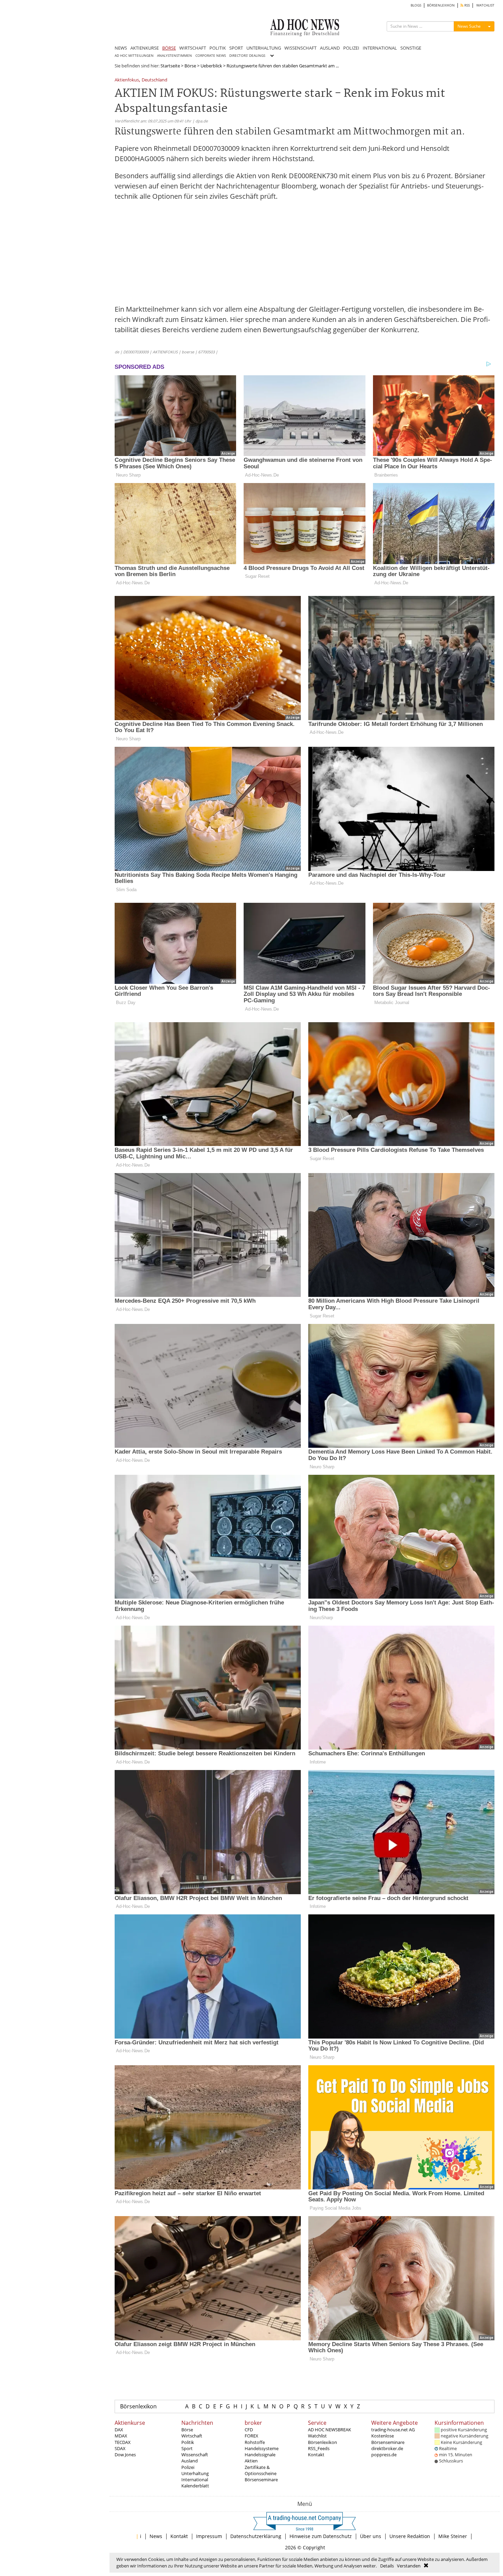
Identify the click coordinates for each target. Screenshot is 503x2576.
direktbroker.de (387, 2448)
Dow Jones (125, 2455)
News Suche (469, 26)
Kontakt (316, 2455)
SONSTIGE (411, 48)
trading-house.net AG (393, 2430)
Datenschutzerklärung (256, 2536)
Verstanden (409, 2566)
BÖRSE (169, 48)
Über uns (371, 2536)
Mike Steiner (453, 2536)
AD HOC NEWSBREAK (330, 2430)
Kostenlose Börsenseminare (388, 2439)
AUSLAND (330, 48)
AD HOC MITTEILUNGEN (134, 56)
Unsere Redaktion (410, 2536)
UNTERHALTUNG (264, 48)
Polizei (188, 2467)
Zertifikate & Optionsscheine (261, 2470)
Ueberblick (211, 66)
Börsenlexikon (138, 2406)
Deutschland (154, 80)
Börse (190, 66)
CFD (249, 2430)
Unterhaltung (195, 2473)
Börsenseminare (261, 2480)
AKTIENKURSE (145, 48)
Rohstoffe (255, 2442)
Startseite (170, 66)
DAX (119, 2430)
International (195, 2480)
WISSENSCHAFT (300, 48)
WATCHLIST (485, 5)
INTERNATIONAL (380, 48)
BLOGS (416, 5)
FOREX (251, 2436)
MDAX (121, 2436)
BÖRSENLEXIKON (441, 5)
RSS (467, 5)
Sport (187, 2448)
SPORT (236, 48)
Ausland (190, 2461)
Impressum (209, 2536)
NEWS (121, 48)
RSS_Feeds (319, 2448)
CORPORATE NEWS (211, 56)
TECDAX (123, 2442)
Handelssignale (260, 2455)
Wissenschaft (195, 2455)
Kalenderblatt (195, 2486)
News (156, 2536)
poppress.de (384, 2455)
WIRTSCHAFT (193, 48)
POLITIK (218, 48)
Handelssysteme (262, 2448)
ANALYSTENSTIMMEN (175, 56)
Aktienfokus (127, 80)
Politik (188, 2442)
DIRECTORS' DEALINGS (247, 56)
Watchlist (317, 2436)
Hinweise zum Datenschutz (321, 2536)
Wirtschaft (192, 2436)
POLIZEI (351, 48)
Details (387, 2566)
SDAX (120, 2448)
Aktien (251, 2461)
